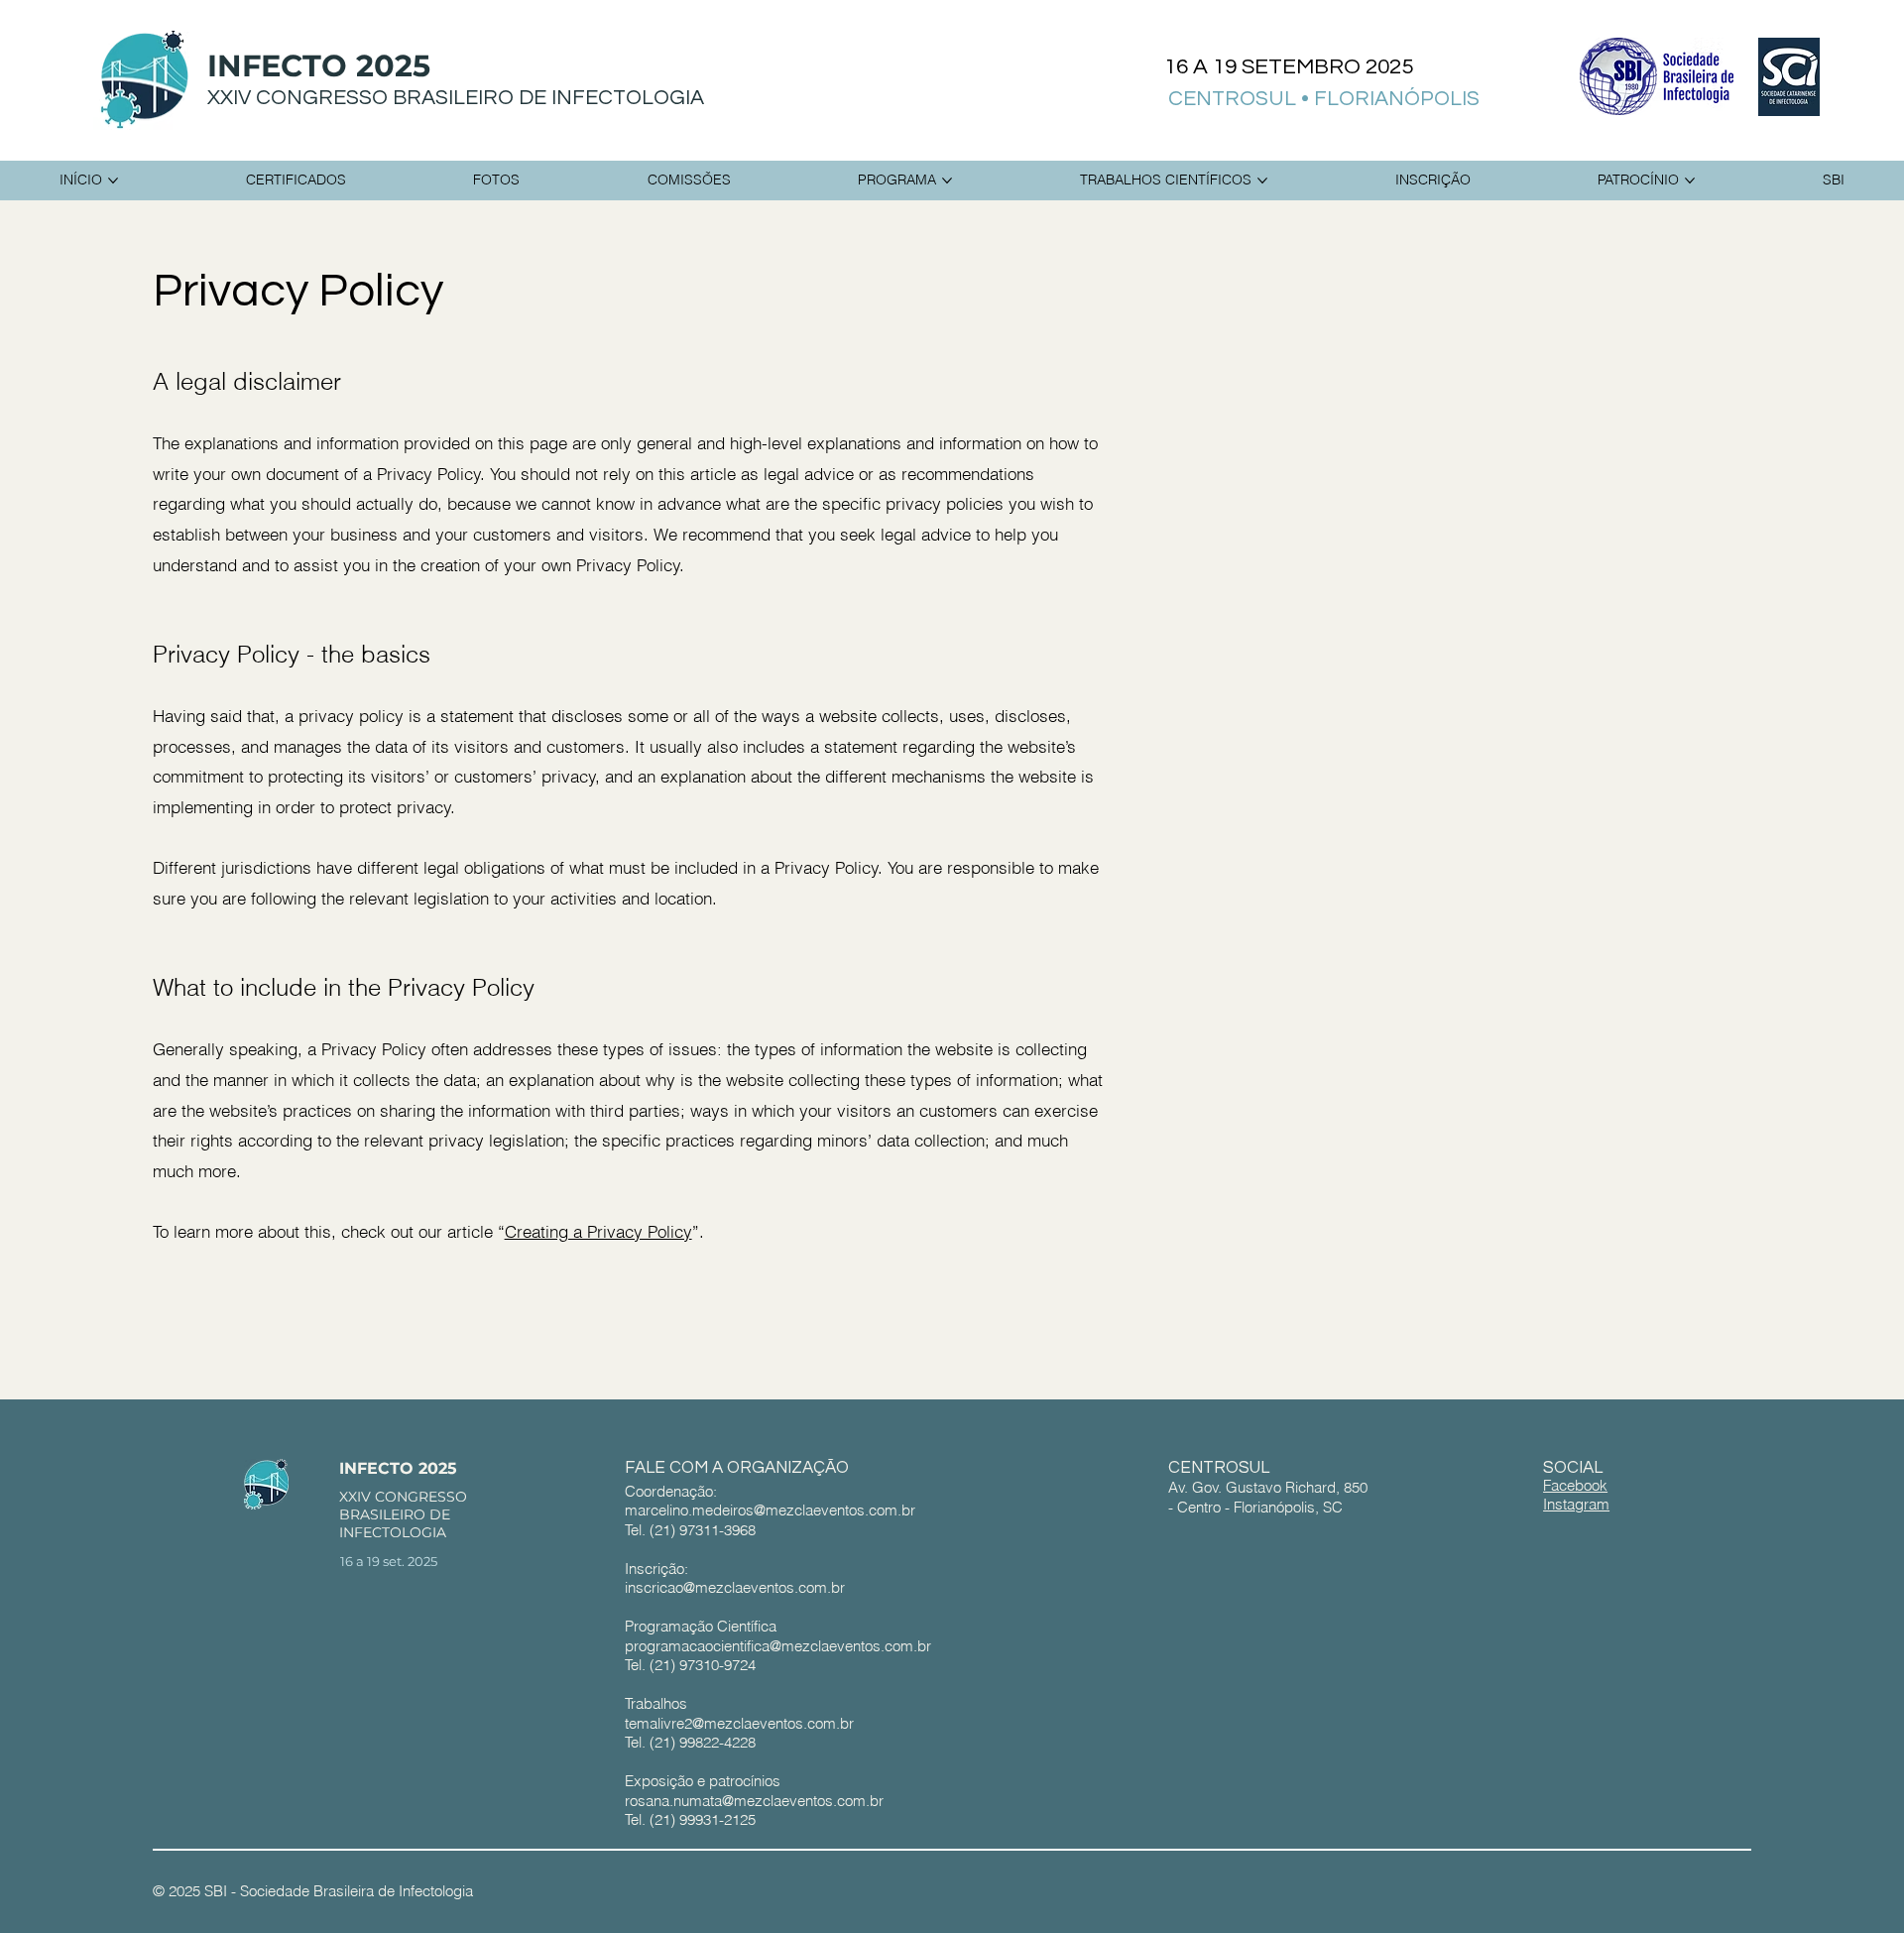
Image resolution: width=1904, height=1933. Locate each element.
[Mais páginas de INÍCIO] (113, 181)
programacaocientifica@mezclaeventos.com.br (778, 1646)
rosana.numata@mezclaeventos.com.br (754, 1801)
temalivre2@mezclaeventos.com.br (739, 1723)
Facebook (1575, 1485)
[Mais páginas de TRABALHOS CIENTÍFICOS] (1262, 181)
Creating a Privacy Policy (598, 1231)
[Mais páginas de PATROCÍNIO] (1690, 181)
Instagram (1576, 1504)
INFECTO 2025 (319, 66)
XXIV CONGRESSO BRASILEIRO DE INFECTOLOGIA (456, 98)
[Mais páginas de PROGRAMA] (947, 181)
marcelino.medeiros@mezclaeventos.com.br (770, 1510)
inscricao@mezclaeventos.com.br (735, 1587)
